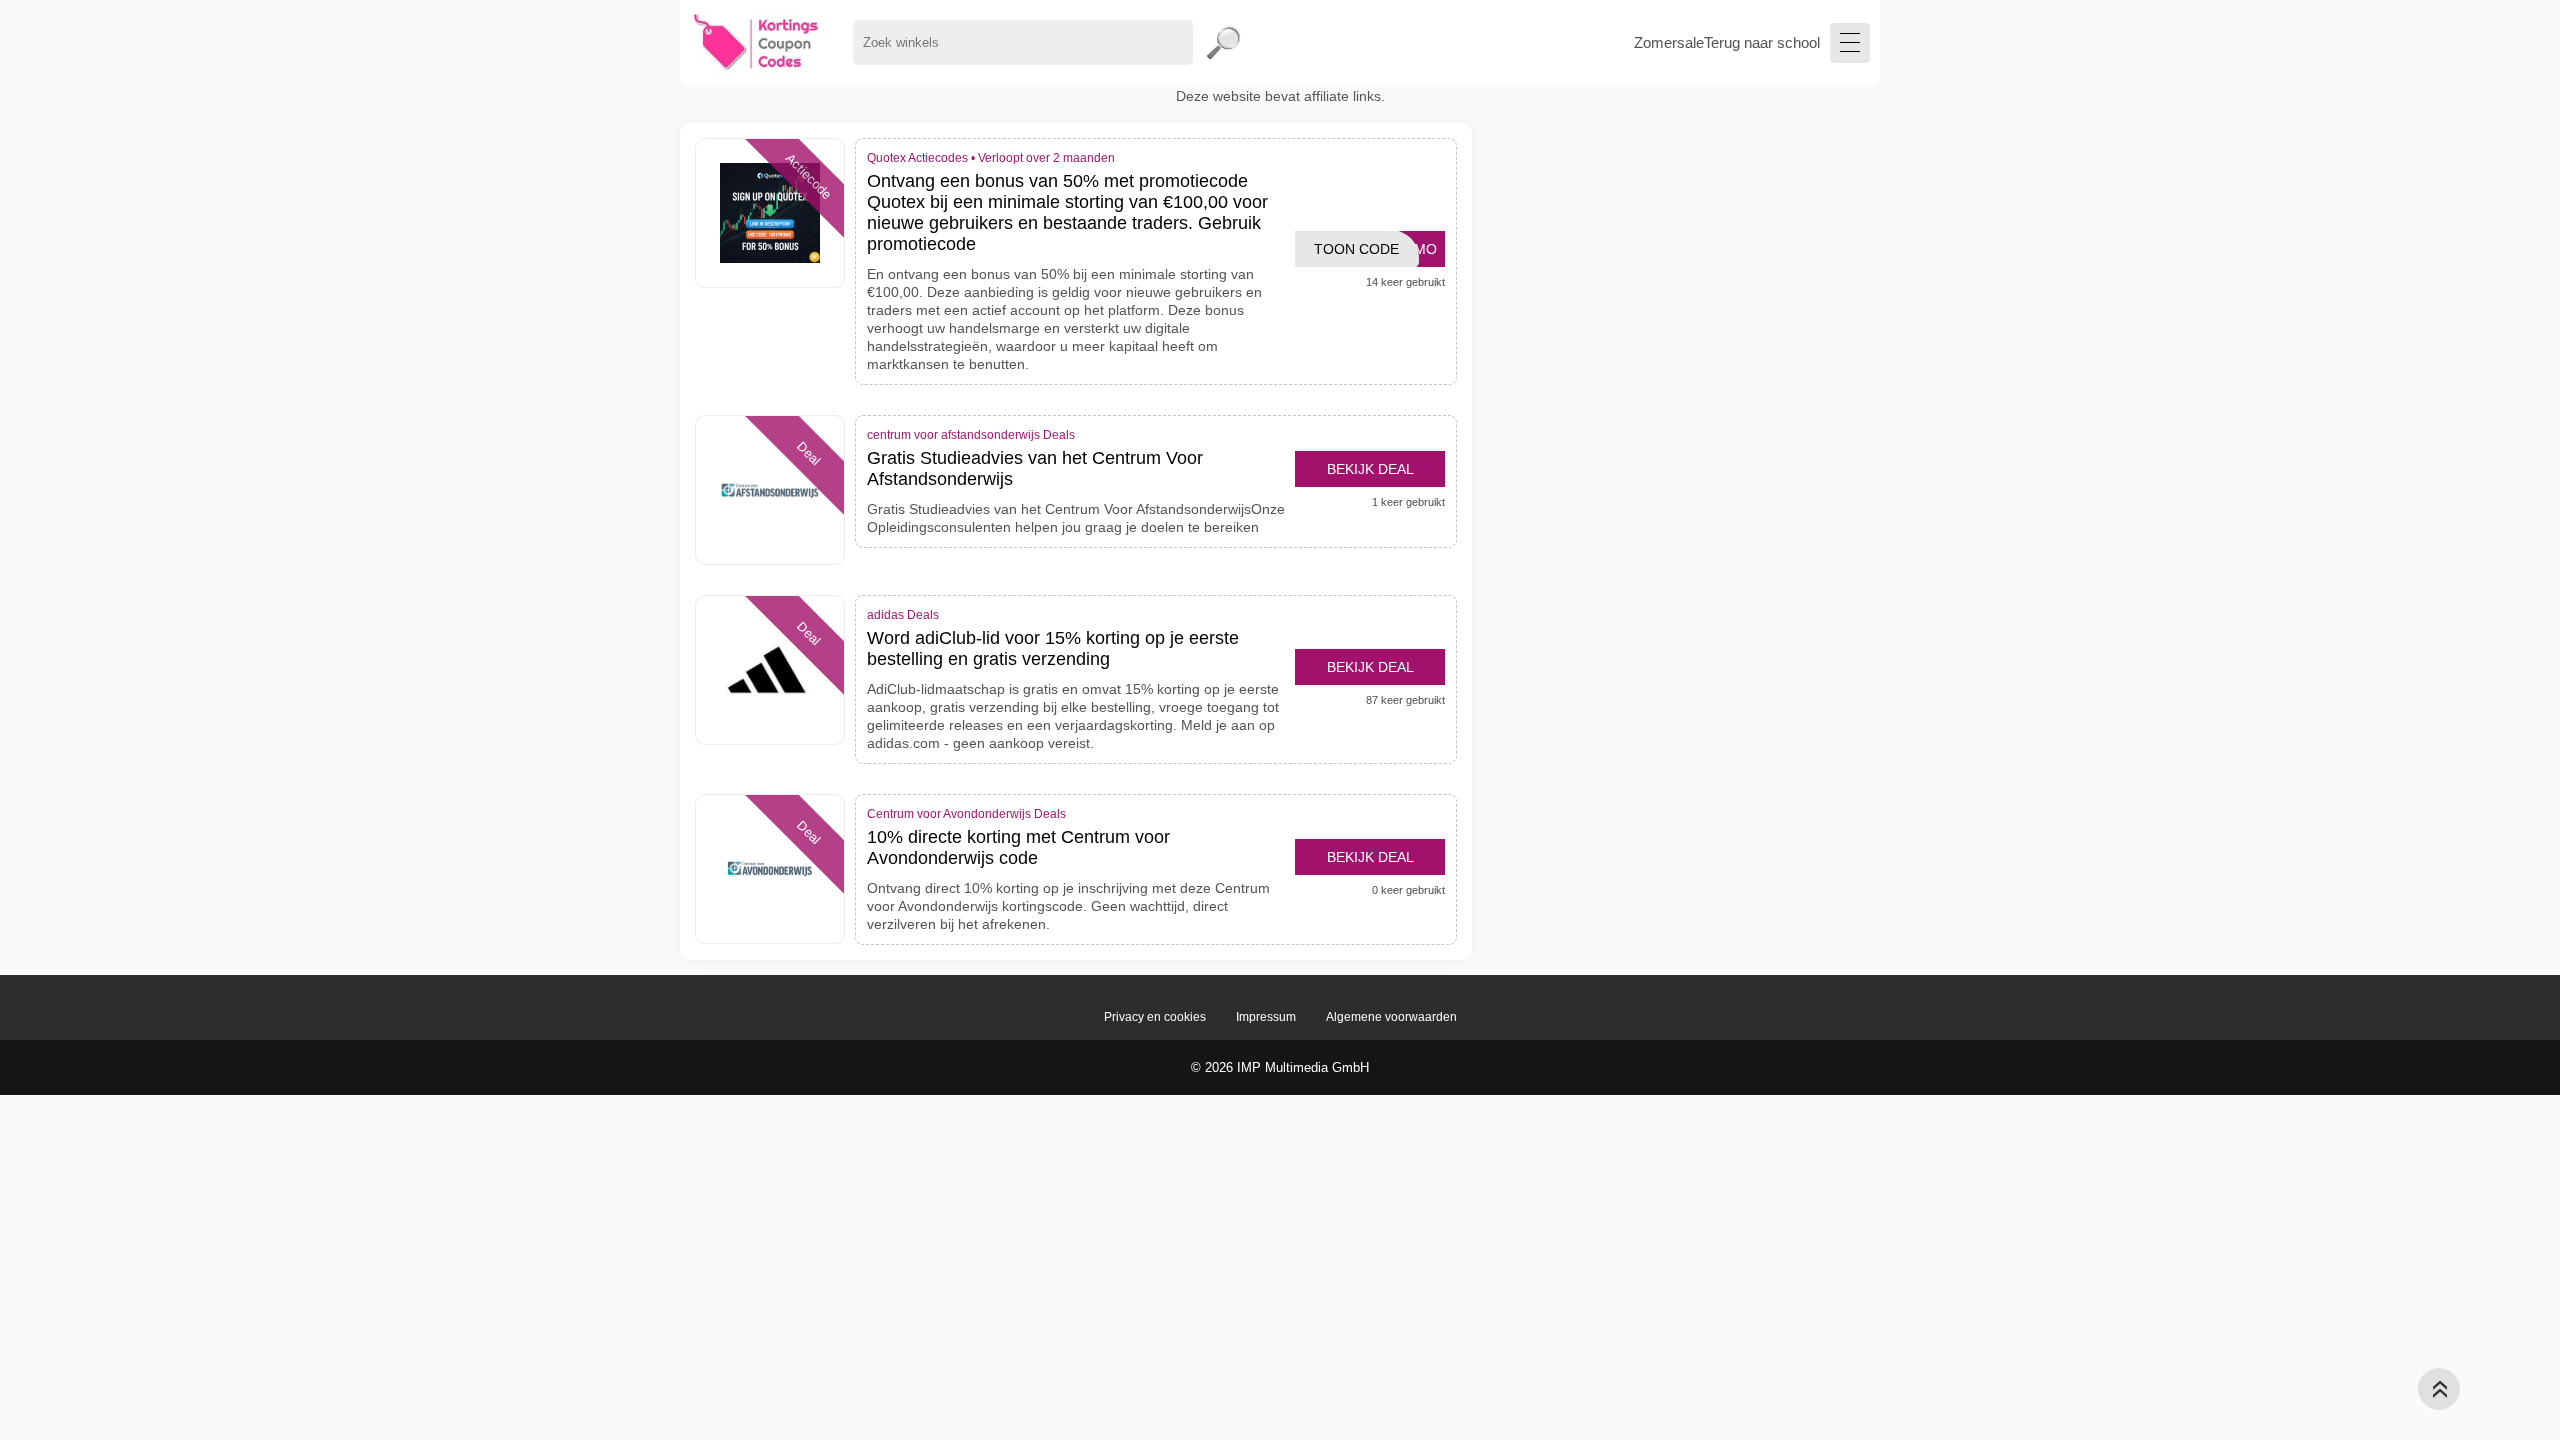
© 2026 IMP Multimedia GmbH (1280, 1067)
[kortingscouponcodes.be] (756, 42)
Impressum (1266, 1017)
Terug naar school (1762, 42)
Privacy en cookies (1155, 1017)
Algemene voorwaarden (1391, 1017)
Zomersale (1669, 42)
